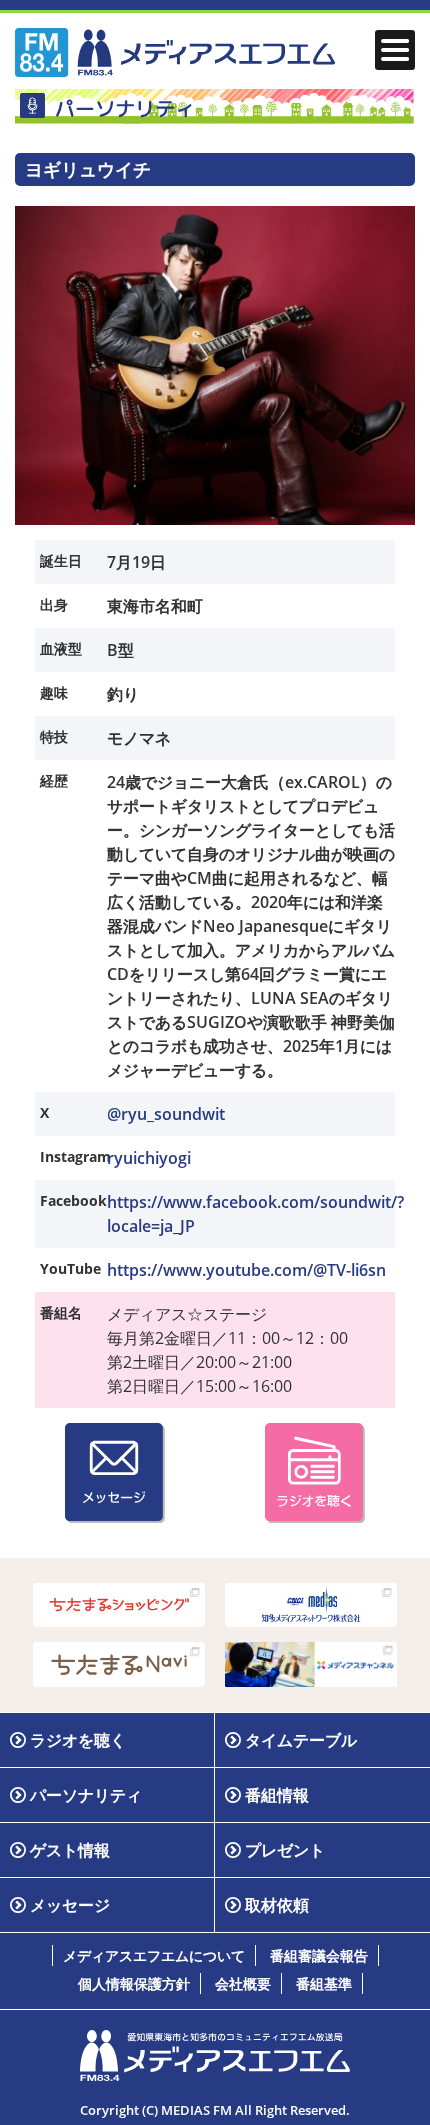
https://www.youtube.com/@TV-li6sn (246, 1270)
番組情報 (277, 1795)
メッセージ (70, 1905)
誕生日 (61, 560)
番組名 (61, 1312)
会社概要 (243, 1983)
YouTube (70, 1268)
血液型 (61, 648)
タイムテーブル (301, 1740)
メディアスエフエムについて (154, 1955)
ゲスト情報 (70, 1850)
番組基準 (324, 1983)
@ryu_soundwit (166, 1114)
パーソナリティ (86, 1795)
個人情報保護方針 (134, 1983)
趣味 (54, 692)
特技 (54, 736)
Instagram (72, 1156)
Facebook (72, 1200)
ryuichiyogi (149, 1158)
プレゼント (285, 1850)
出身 (54, 604)
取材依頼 (277, 1905)
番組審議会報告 (319, 1955)
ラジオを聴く (78, 1740)
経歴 (54, 780)
